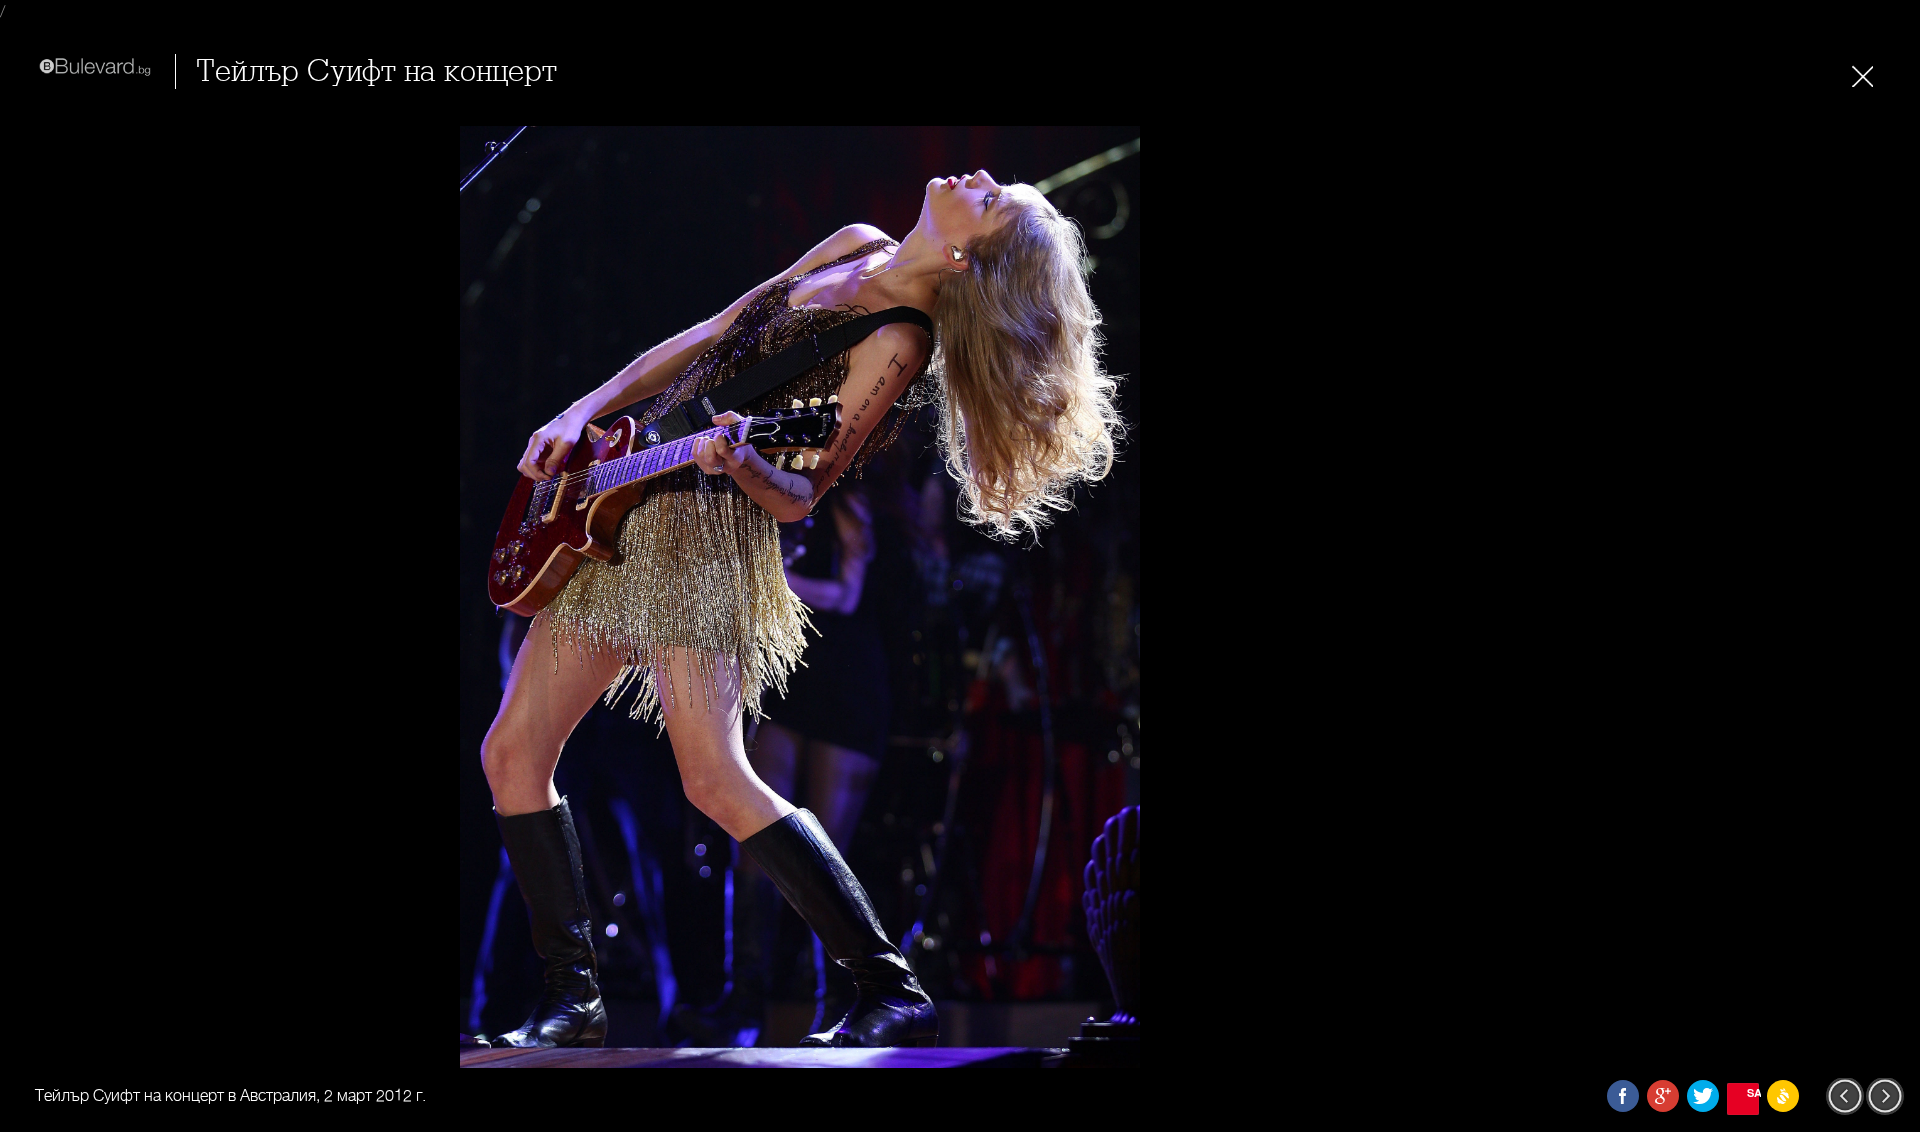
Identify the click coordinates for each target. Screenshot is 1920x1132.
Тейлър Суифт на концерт (376, 71)
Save (1753, 1092)
